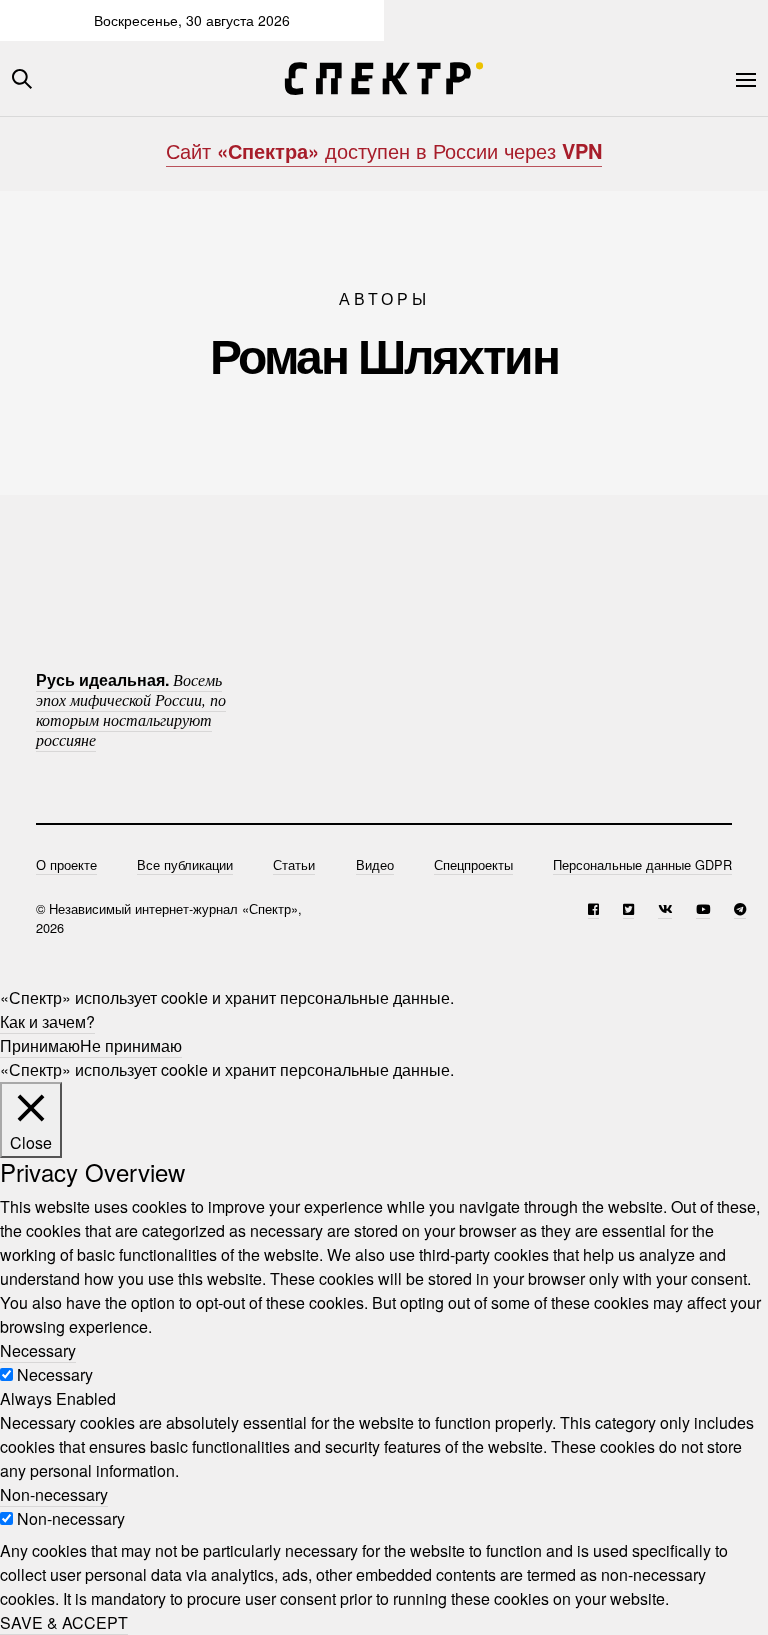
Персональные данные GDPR (642, 864)
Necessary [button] (38, 1350)
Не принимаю (131, 1045)
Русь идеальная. (131, 709)
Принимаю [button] (40, 1045)
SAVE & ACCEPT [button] (64, 1622)
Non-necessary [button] (54, 1494)
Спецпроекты (473, 864)
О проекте (66, 864)
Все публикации (185, 864)
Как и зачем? (47, 1021)
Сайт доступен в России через (384, 150)
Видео (375, 864)
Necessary (55, 1374)
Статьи (294, 864)
